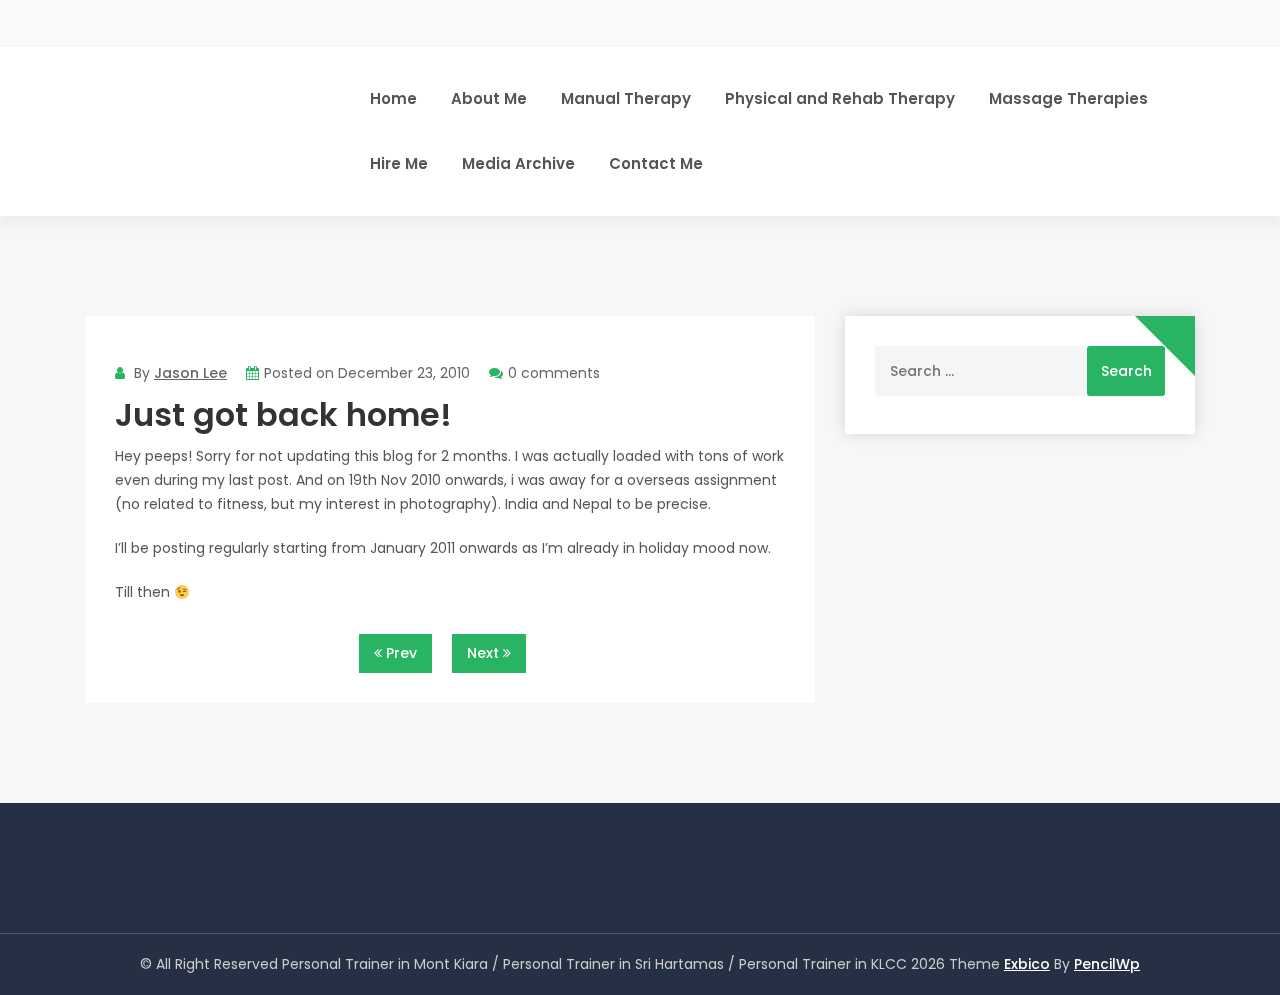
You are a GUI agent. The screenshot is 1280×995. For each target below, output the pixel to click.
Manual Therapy (626, 98)
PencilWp (1107, 964)
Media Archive (518, 163)
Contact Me (656, 163)
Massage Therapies (1068, 98)
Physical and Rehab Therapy (840, 98)
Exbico (1027, 964)
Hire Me (399, 163)
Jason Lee (190, 373)
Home (393, 98)
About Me (489, 98)
